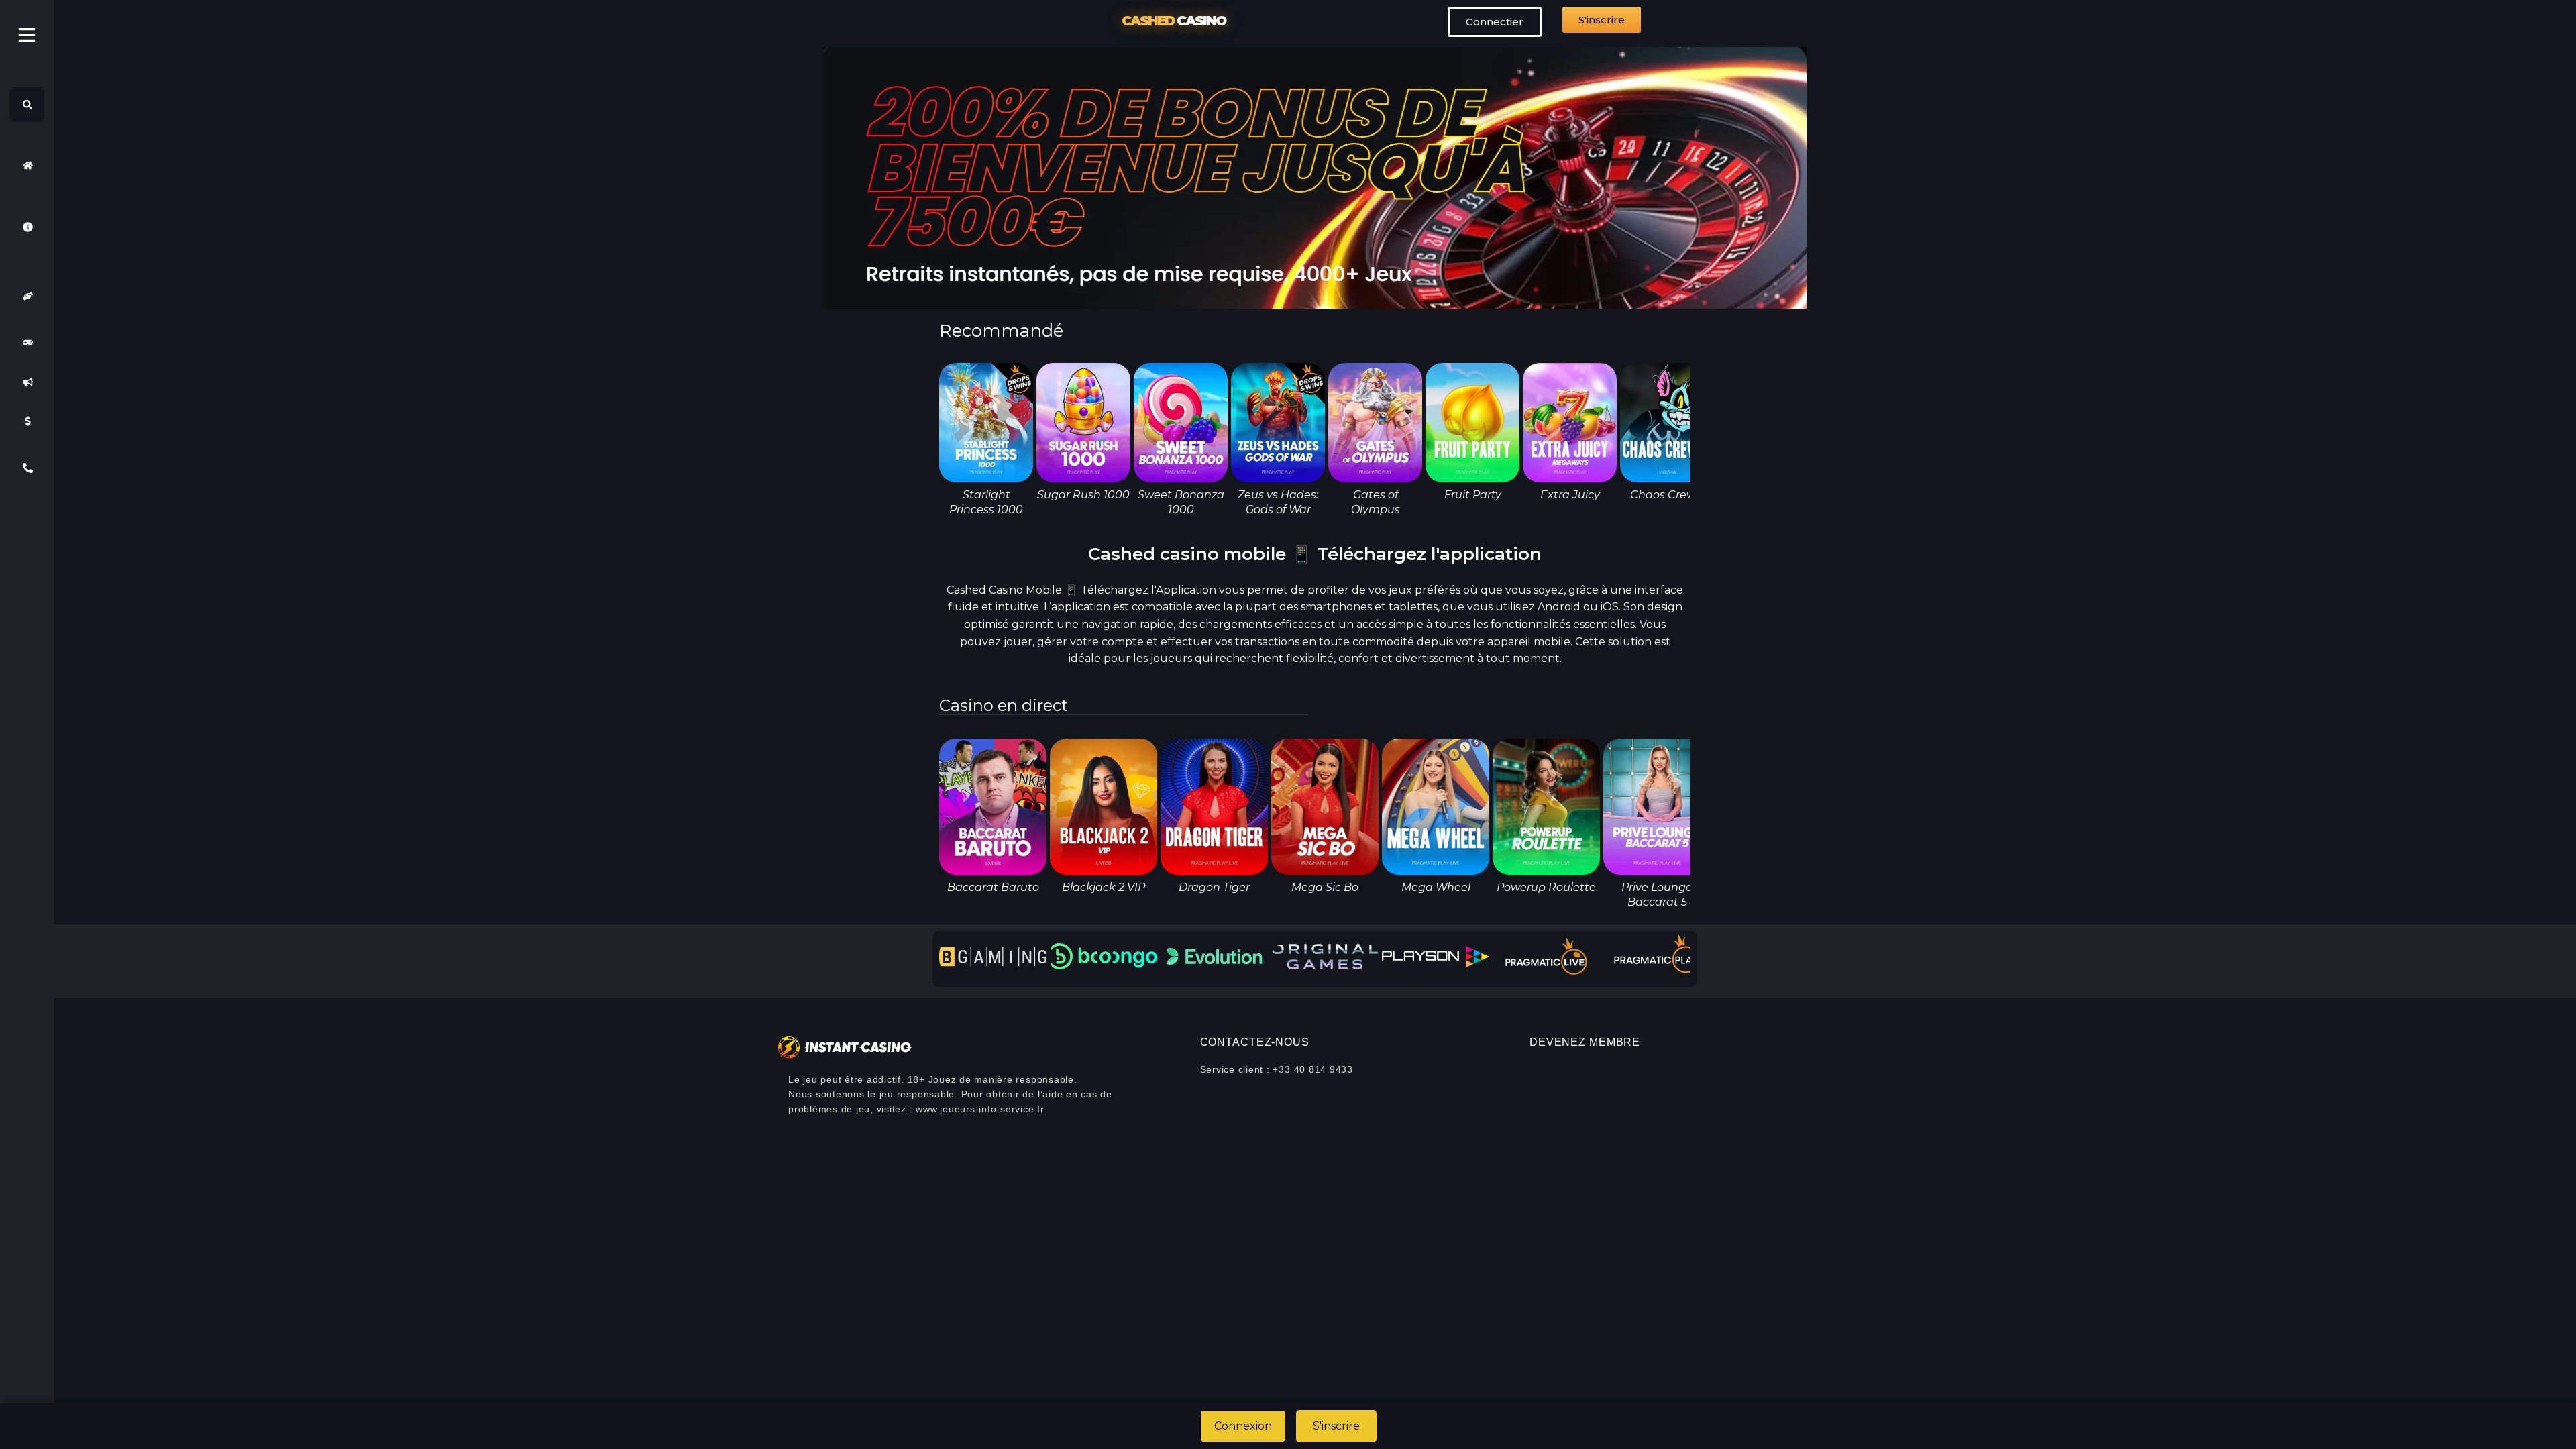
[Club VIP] (27, 296)
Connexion (1243, 1426)
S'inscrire (1336, 1426)
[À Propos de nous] (27, 227)
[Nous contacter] (27, 468)
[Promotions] (27, 382)
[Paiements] (27, 421)
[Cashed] (27, 165)
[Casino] (27, 343)
